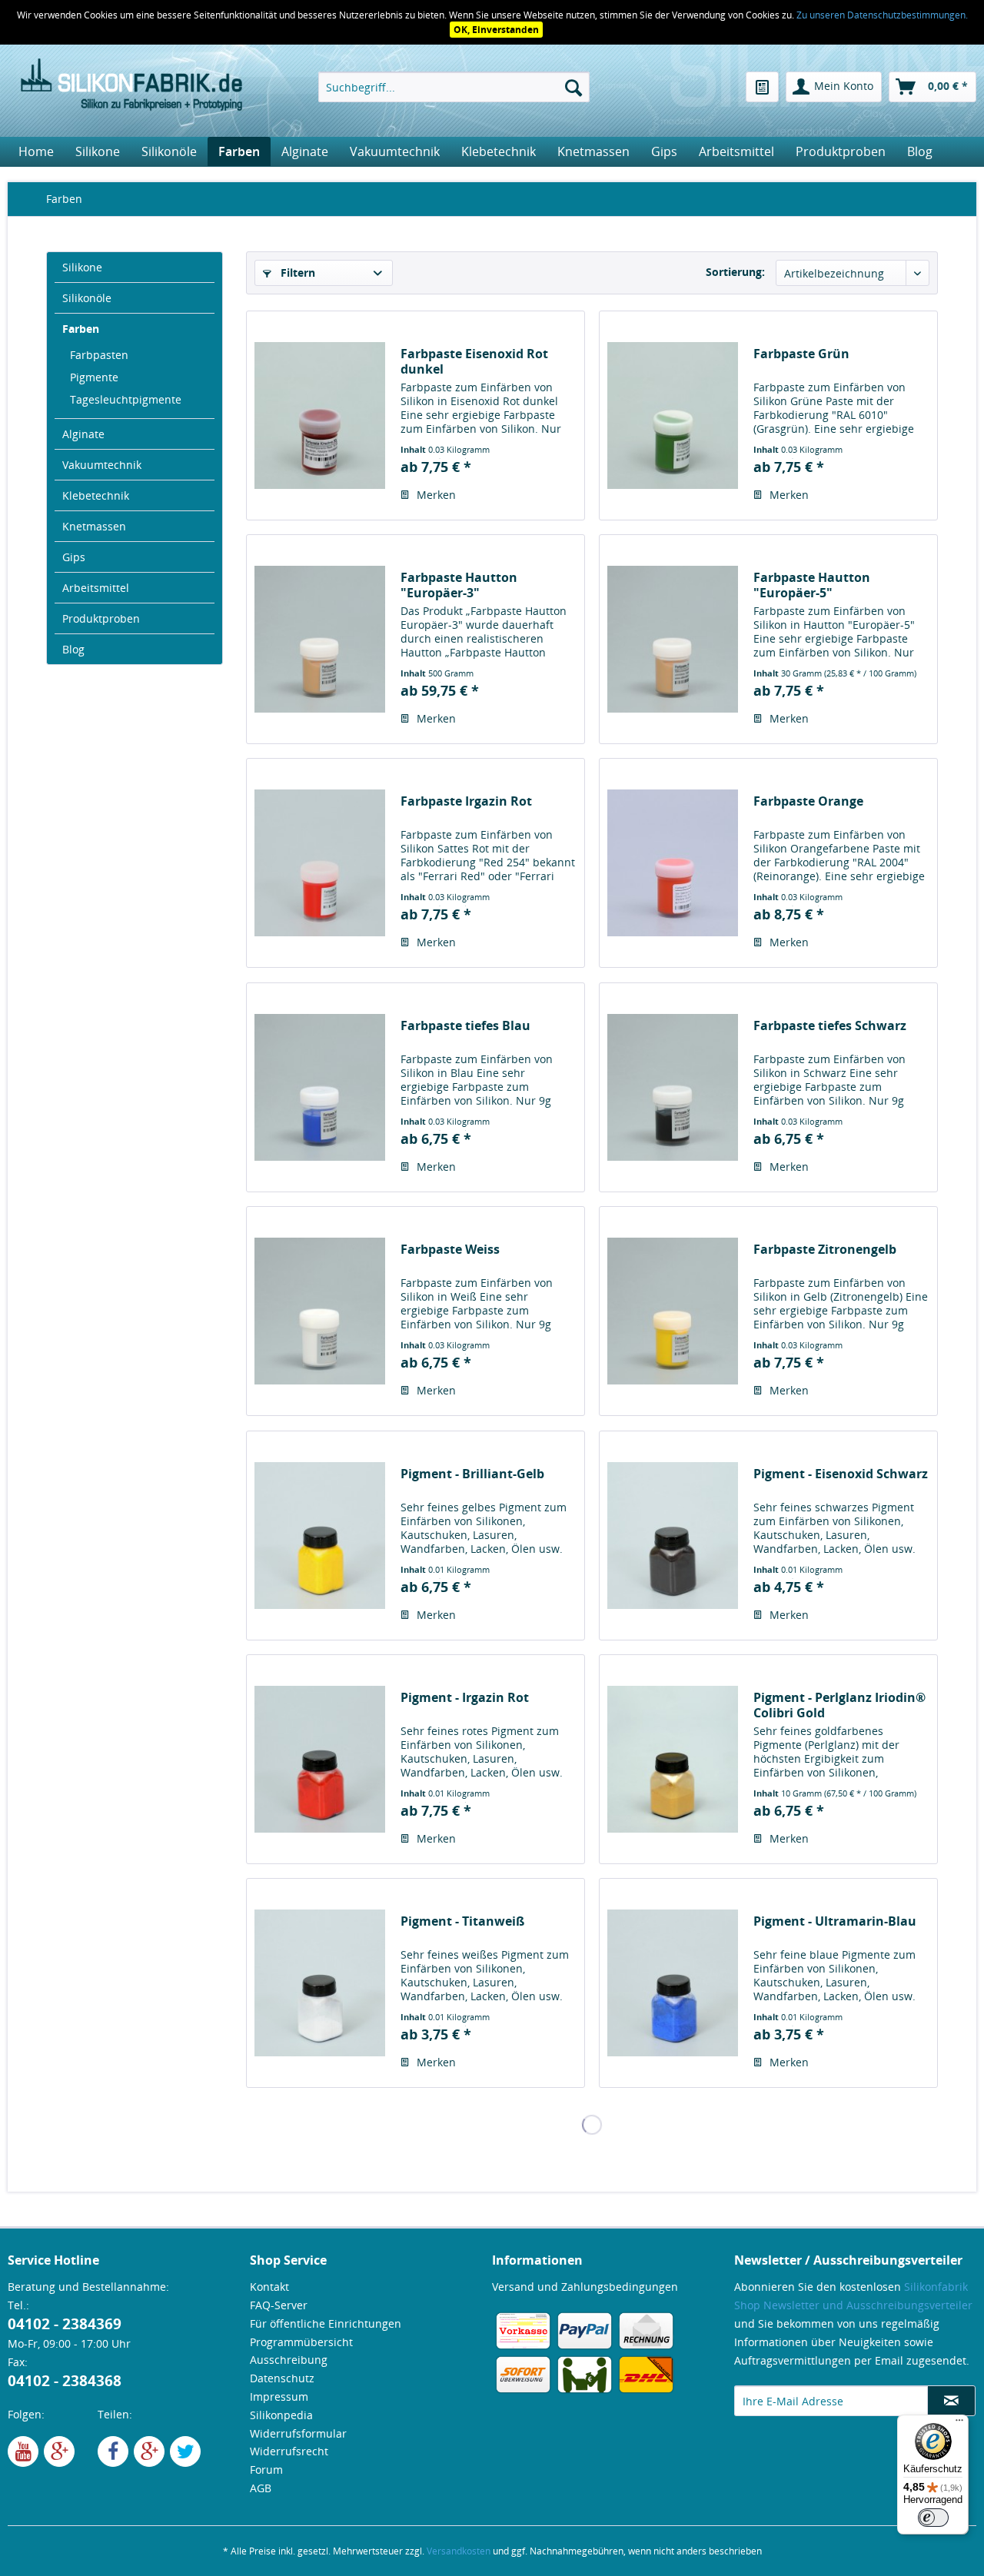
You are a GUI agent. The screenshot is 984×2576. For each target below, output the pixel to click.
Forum (266, 2470)
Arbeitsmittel (96, 588)
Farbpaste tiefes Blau (465, 1026)
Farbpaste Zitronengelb (825, 1250)
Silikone (82, 267)
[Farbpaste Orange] (673, 863)
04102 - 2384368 (65, 2381)
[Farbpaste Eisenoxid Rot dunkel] (320, 415)
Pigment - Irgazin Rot (465, 1698)
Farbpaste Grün (801, 354)
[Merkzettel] (762, 87)
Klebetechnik (96, 495)
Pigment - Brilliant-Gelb (472, 1474)
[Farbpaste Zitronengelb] (673, 1311)
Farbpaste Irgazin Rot (466, 801)
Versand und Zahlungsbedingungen (585, 2287)
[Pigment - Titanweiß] (320, 1983)
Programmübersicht (301, 2342)
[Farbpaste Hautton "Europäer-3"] (320, 639)
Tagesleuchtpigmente (126, 399)
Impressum (279, 2397)
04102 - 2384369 (65, 2324)
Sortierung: (735, 272)
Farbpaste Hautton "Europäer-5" (812, 585)
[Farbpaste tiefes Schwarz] (673, 1087)
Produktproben (101, 618)
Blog (73, 649)
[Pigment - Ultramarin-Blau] (673, 1983)
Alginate (83, 434)
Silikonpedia (281, 2415)
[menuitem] (454, 87)
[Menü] (959, 2424)
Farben (81, 329)
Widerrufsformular (298, 2433)
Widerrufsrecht (289, 2451)
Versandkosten (459, 2551)
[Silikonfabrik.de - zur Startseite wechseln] (131, 87)
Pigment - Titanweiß (462, 1921)
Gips (74, 557)
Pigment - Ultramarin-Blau (835, 1921)
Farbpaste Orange (808, 801)
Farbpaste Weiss (450, 1250)
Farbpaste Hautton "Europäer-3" (459, 585)
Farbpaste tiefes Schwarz (830, 1026)
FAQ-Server (279, 2305)
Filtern (296, 273)
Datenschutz (282, 2378)
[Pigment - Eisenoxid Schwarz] (673, 1536)
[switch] (933, 2518)
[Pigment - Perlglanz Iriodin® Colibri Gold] (673, 1759)
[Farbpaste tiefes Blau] (320, 1087)
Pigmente (94, 377)
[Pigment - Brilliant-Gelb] (320, 1536)
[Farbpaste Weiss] (320, 1311)
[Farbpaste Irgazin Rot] (320, 863)
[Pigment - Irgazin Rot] (320, 1759)
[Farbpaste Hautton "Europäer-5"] (673, 639)
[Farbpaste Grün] (673, 415)
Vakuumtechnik (102, 465)
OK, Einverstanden (496, 30)
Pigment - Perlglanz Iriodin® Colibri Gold (839, 1705)
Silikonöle (87, 298)
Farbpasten (99, 355)
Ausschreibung (289, 2360)
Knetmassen (94, 526)
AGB (261, 2488)
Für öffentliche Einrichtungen (326, 2323)
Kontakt (269, 2287)
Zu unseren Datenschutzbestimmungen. (882, 15)
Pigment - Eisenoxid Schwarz (841, 1474)
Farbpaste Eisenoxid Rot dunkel (474, 361)
